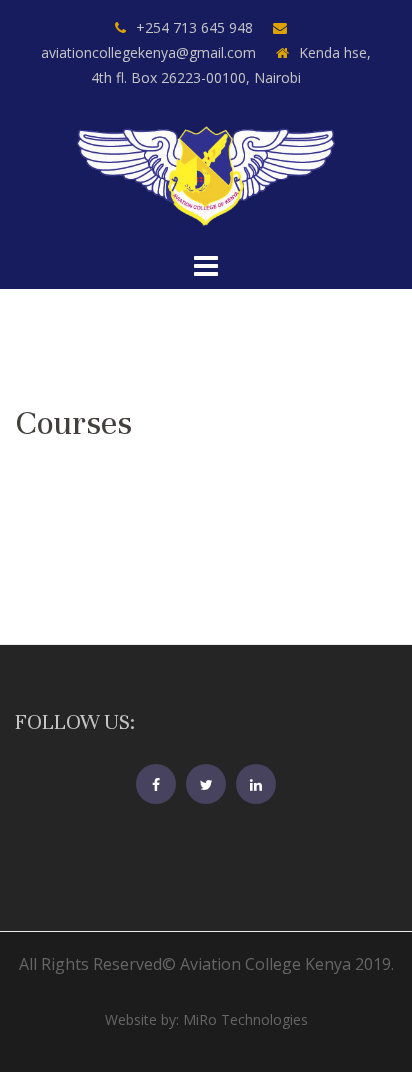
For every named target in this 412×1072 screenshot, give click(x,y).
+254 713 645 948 (194, 27)
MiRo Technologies (245, 1019)
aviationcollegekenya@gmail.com (148, 52)
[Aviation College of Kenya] (206, 174)
